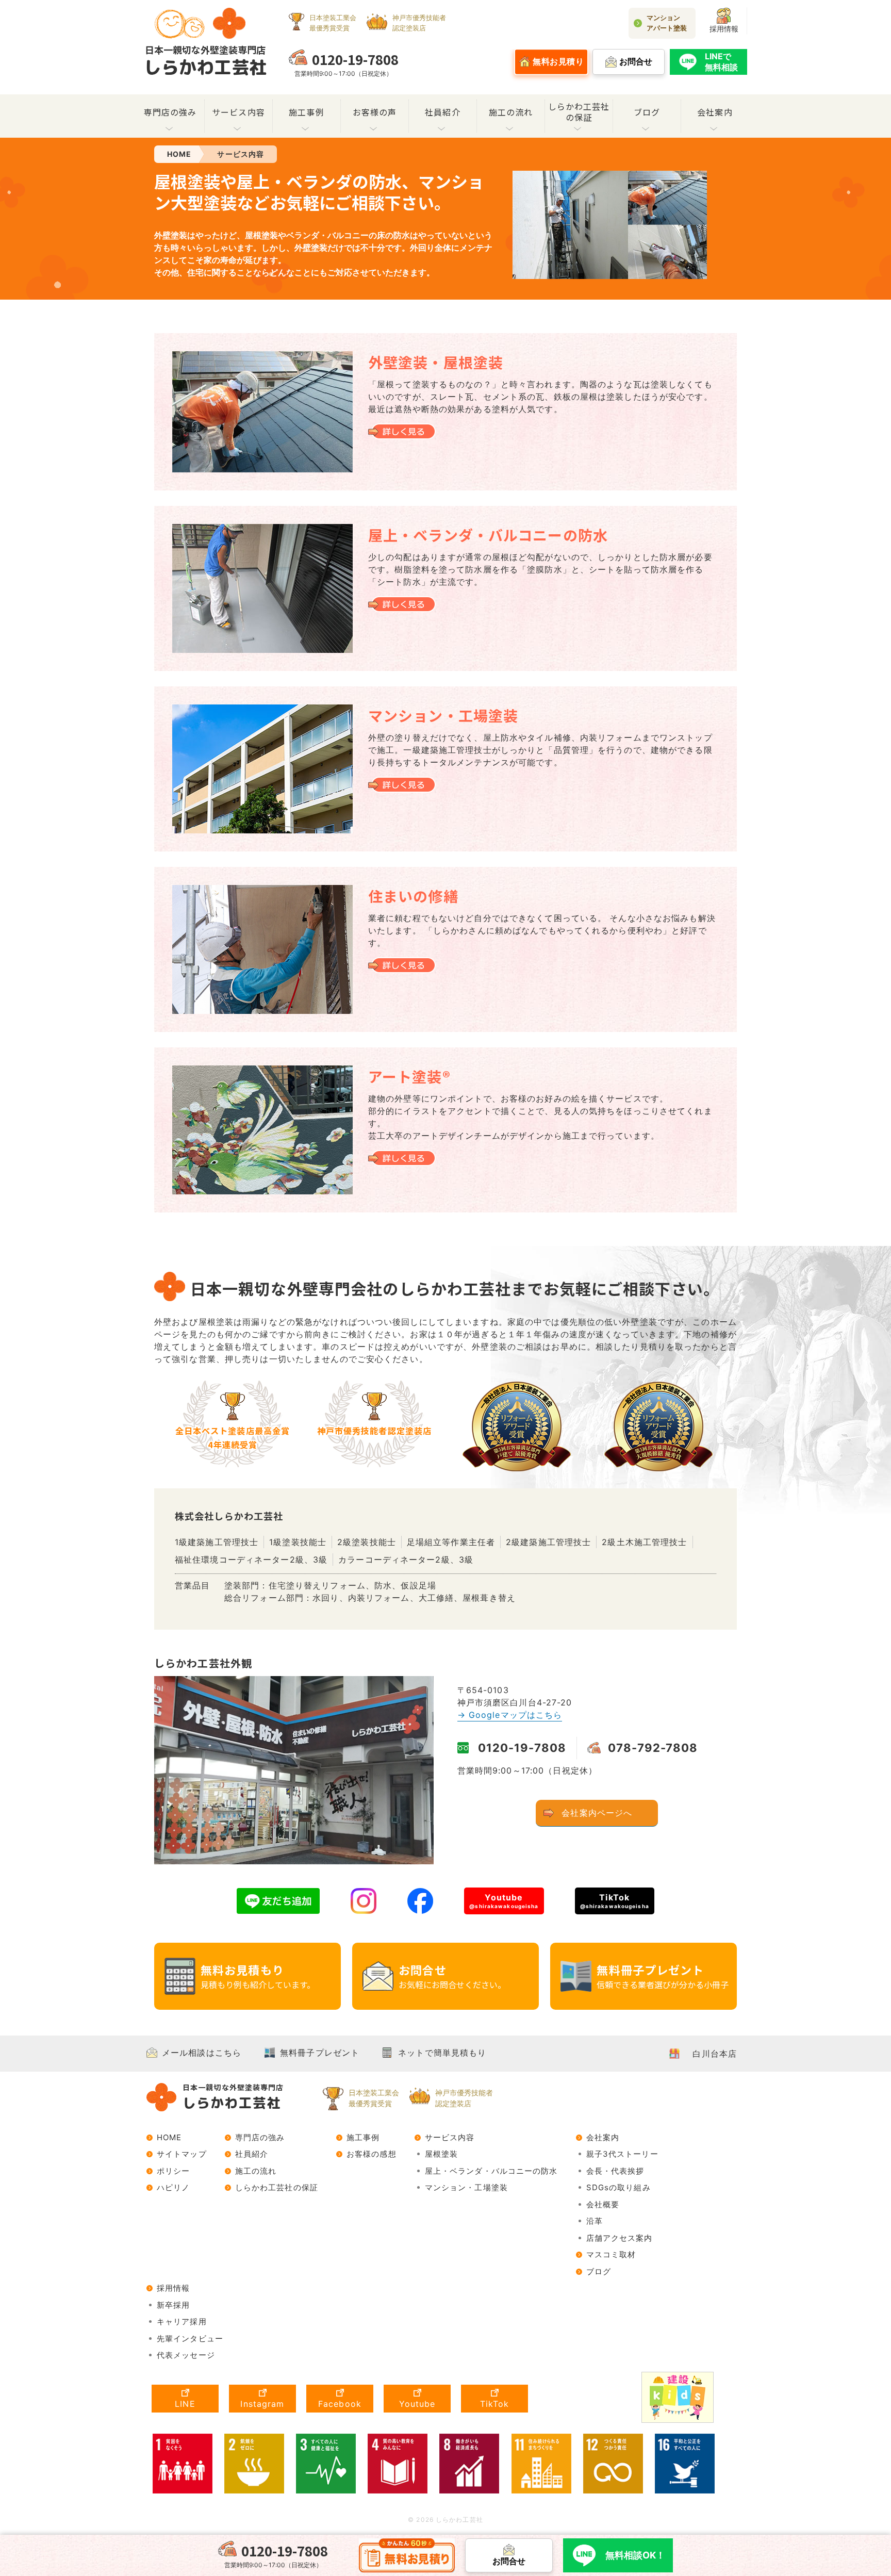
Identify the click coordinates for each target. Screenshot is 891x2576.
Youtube (504, 1900)
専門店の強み (170, 112)
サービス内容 (238, 112)
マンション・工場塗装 (466, 2187)
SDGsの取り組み (618, 2187)
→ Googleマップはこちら (510, 1715)
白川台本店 (715, 2054)
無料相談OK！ (635, 2555)
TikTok (615, 1900)
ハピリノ (173, 2187)
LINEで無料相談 (721, 62)
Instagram (262, 2404)
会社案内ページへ (597, 1813)
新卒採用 (173, 2305)
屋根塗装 (441, 2154)
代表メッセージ (186, 2355)
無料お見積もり (258, 1976)
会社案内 (715, 112)
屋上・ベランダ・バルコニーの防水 (491, 2171)
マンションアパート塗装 (667, 23)
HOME (169, 2137)
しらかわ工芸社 (205, 61)
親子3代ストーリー (622, 2154)
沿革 (595, 2221)
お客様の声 (375, 112)
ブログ (647, 112)
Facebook (340, 2404)
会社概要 (603, 2204)
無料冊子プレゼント (663, 1976)
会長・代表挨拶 (615, 2171)
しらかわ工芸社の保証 (579, 112)
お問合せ (452, 1976)
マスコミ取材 (611, 2254)
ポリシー (173, 2171)
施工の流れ (511, 112)
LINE (185, 2404)
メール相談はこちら (202, 2053)
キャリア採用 (182, 2321)
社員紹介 (442, 112)
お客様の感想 (372, 2154)
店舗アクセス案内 (620, 2238)
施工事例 (306, 112)
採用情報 (724, 29)
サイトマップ (182, 2154)
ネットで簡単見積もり (442, 2053)
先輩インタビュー (190, 2339)
